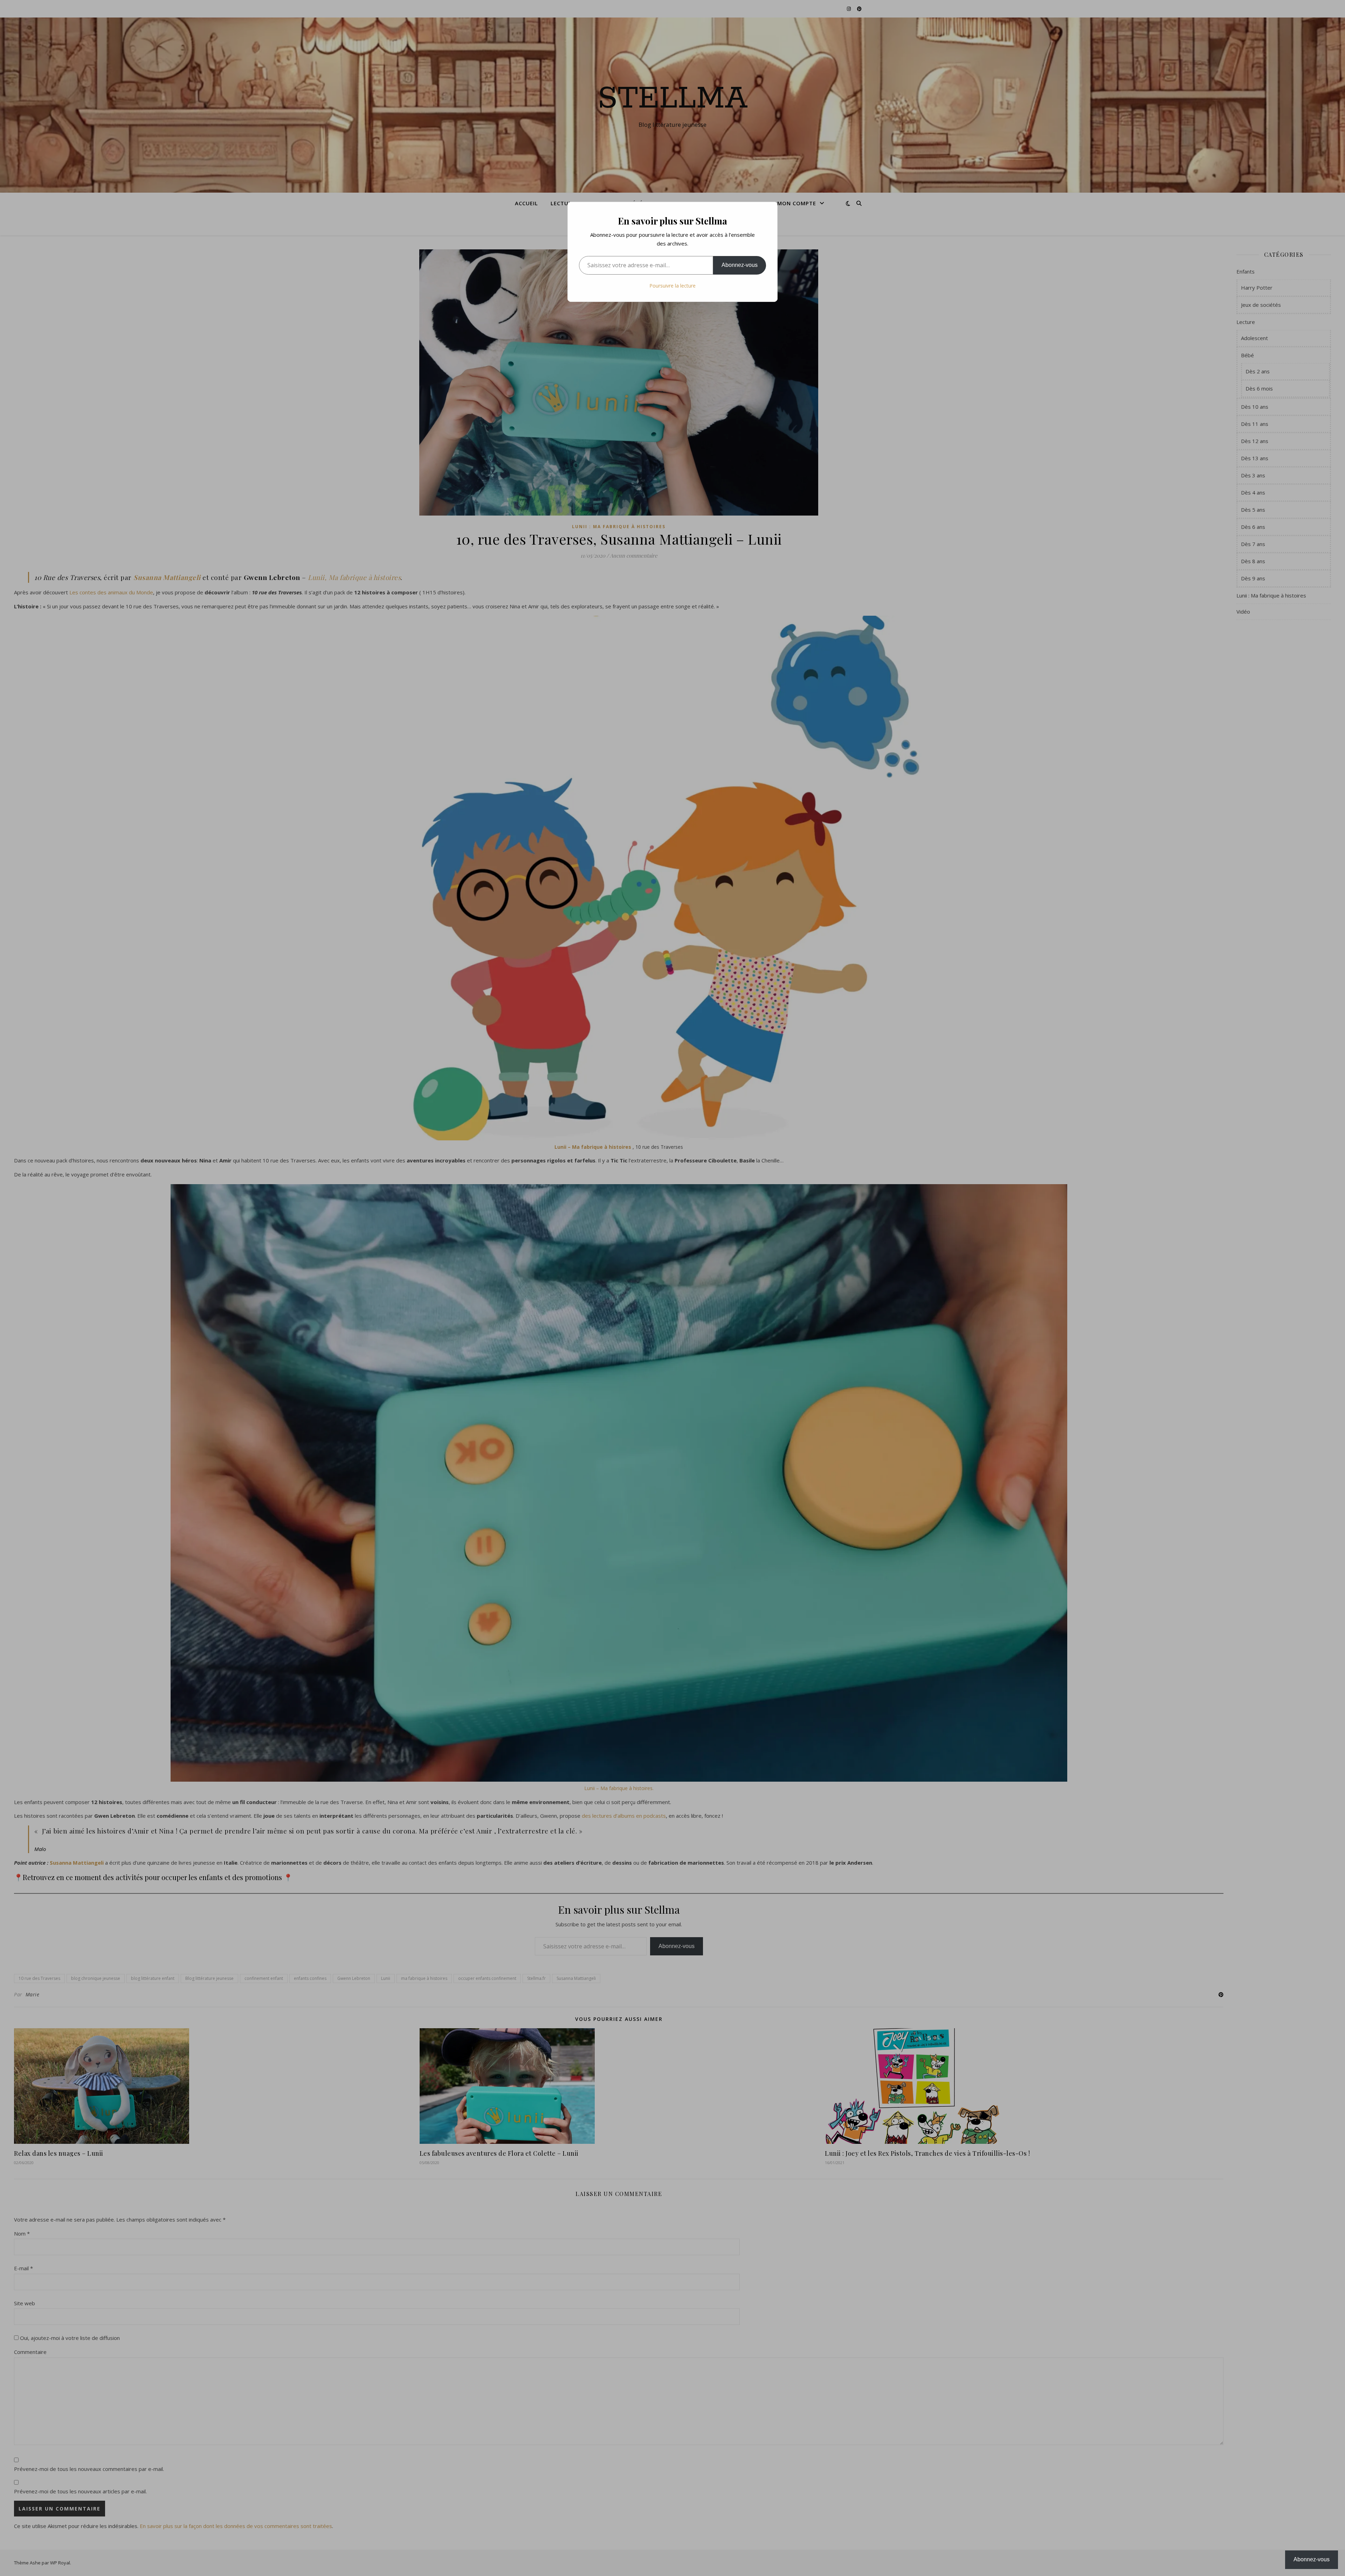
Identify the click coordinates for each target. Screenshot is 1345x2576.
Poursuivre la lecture (672, 286)
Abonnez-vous (740, 265)
